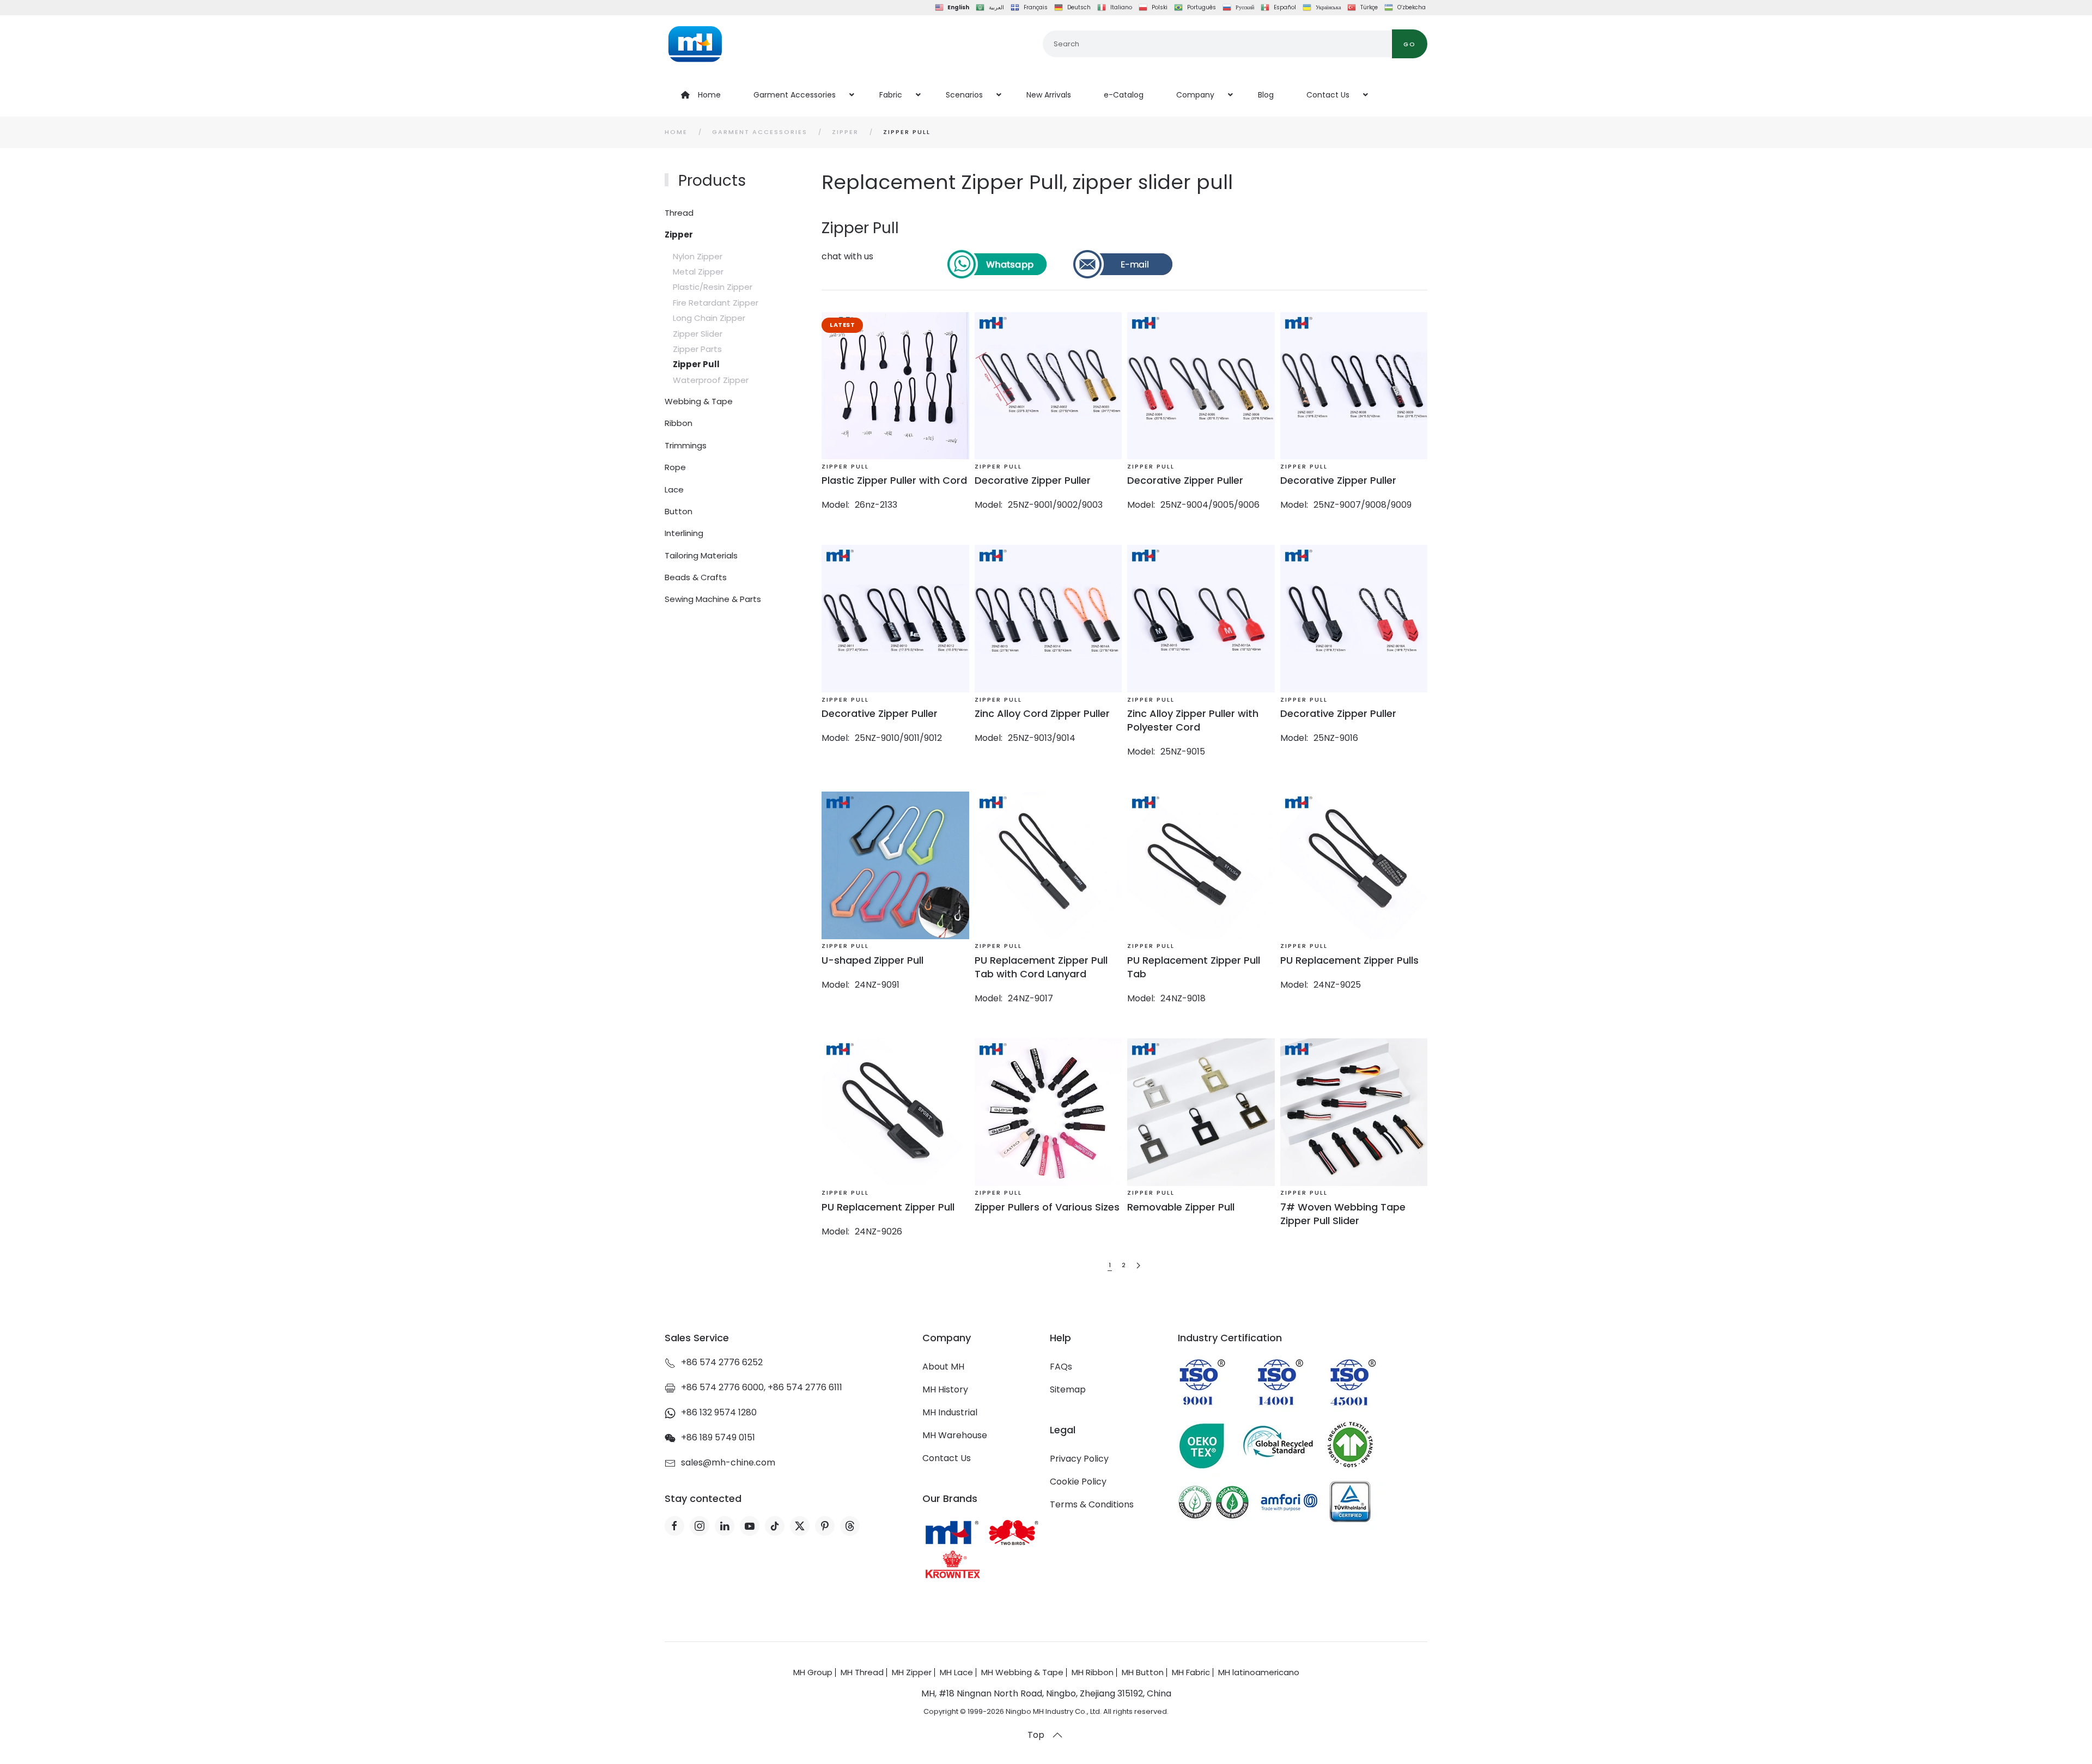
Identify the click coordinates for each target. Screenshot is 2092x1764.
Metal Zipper (698, 272)
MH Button (1143, 1672)
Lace (674, 489)
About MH (943, 1367)
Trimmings (686, 445)
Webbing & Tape (699, 401)
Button (679, 511)
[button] (1057, 1735)
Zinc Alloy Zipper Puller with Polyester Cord (1193, 720)
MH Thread (862, 1672)
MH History (945, 1389)
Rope (675, 467)
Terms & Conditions (1092, 1504)
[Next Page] (1138, 1266)
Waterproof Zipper (711, 380)
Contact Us (947, 1458)
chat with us (847, 256)
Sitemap (1068, 1389)
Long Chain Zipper (709, 318)
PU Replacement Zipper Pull (888, 1207)
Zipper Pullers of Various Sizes (1047, 1207)
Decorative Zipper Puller (1033, 480)
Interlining (684, 533)
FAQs (1061, 1367)
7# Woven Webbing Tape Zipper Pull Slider (1343, 1214)
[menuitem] (701, 95)
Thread (679, 213)
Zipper (679, 235)
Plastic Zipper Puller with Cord (894, 480)
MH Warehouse (955, 1435)
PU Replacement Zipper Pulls (1349, 960)
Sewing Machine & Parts (713, 599)
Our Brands (950, 1498)
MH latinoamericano (1259, 1672)
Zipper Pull (696, 364)
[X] (800, 1526)
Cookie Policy (1078, 1482)
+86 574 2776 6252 (722, 1362)
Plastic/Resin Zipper (713, 287)
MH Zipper (912, 1672)
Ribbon (679, 423)
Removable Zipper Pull (1181, 1207)
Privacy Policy (1079, 1459)
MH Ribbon (1093, 1672)
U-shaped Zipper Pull (872, 960)
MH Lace (956, 1672)
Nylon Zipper (698, 256)
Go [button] (1410, 44)
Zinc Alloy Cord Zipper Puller (1042, 713)
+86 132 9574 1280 (719, 1412)
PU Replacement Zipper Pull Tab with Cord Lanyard (1041, 967)
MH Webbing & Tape (1022, 1672)
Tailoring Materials (701, 555)
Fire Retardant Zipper (716, 303)
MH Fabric (1191, 1672)
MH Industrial (950, 1412)
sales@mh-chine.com (728, 1462)
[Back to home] (695, 44)
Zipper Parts (697, 349)
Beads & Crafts (696, 577)
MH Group (813, 1672)
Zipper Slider (698, 334)
